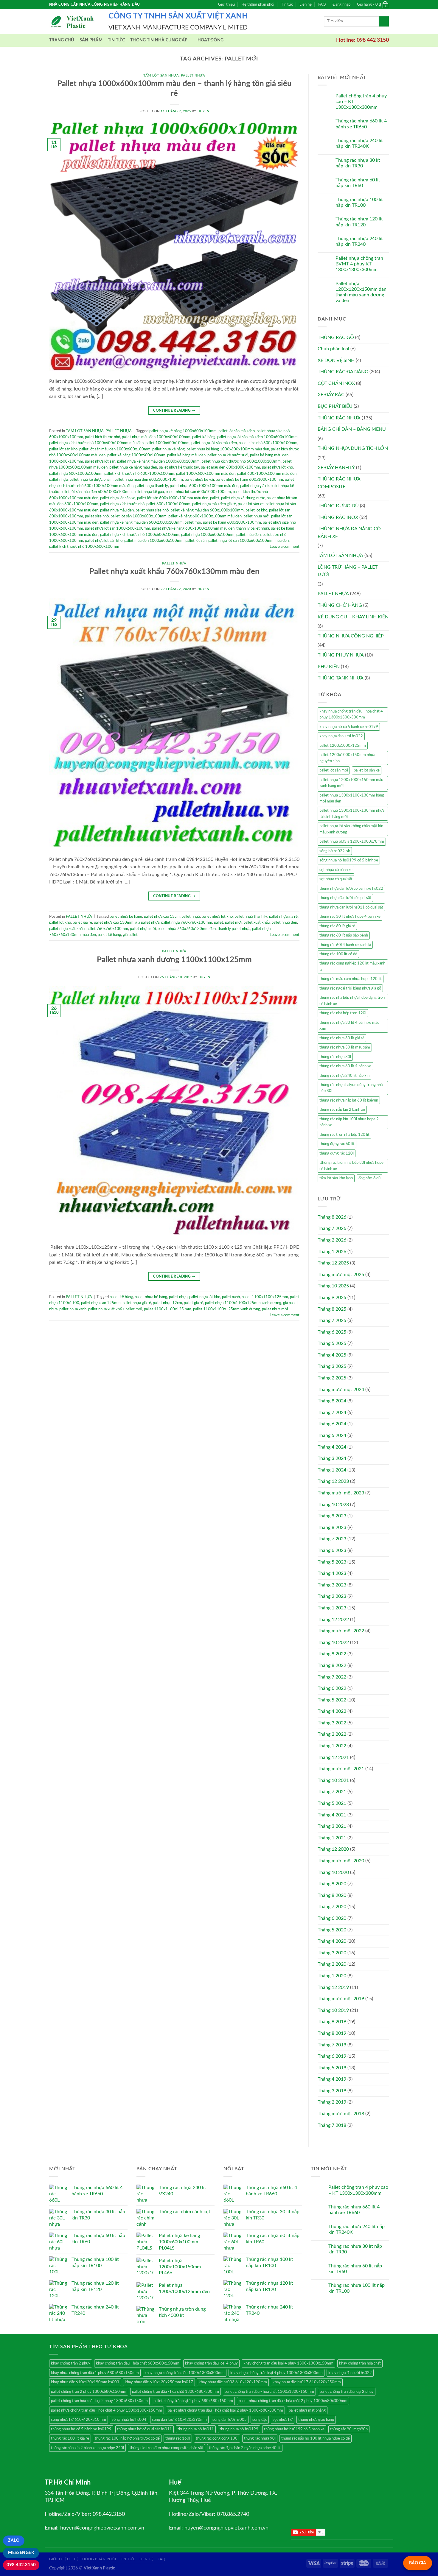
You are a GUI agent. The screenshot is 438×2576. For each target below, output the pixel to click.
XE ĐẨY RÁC (331, 395)
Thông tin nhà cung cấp (159, 40)
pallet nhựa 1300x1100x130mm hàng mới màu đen (352, 798)
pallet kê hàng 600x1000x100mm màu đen (205, 516)
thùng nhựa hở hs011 (196, 2429)
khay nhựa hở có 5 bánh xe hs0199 (349, 727)
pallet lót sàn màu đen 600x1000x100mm (96, 492)
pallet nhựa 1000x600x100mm (208, 535)
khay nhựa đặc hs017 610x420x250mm (307, 2382)
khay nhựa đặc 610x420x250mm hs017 (159, 2382)
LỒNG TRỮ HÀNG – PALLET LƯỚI (348, 571)
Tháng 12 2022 (333, 1620)
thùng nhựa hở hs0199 (239, 2429)
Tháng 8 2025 (332, 1309)
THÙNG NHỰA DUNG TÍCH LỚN (353, 448)
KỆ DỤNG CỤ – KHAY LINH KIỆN (353, 617)
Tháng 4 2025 (332, 1355)
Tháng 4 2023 (332, 1573)
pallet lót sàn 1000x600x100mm (139, 516)
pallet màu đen (248, 535)
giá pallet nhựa (147, 923)
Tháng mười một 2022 (341, 1631)
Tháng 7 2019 (332, 2045)
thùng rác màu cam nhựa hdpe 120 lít (351, 979)
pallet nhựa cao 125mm (101, 1303)
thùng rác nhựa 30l (335, 1057)
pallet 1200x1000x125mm (343, 746)
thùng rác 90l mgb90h (349, 2429)
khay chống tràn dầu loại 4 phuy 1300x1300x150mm (288, 2363)
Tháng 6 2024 (332, 1424)
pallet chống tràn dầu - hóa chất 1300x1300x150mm (269, 2392)
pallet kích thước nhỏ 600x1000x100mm (139, 474)
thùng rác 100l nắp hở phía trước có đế (127, 2438)
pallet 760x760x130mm (107, 929)
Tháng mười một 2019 (341, 1999)
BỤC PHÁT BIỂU (335, 406)
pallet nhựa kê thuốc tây (179, 467)
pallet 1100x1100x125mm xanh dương (227, 1309)
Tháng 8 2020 (332, 1895)
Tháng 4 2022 (332, 1711)
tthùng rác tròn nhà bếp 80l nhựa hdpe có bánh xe (351, 1166)
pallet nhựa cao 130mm (114, 923)
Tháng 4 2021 (332, 1815)
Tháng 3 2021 (332, 1826)
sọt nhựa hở (283, 2420)
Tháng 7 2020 (332, 1907)
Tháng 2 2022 (332, 1734)
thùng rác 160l (178, 2438)
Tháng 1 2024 (332, 1470)
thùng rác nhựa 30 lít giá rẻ (342, 1038)
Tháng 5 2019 (332, 2068)
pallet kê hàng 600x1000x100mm (232, 522)
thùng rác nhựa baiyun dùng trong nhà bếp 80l (351, 1088)
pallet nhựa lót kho (277, 467)
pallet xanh (231, 1297)
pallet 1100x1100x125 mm (168, 1309)
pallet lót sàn (196, 541)
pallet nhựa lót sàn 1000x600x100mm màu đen (248, 541)
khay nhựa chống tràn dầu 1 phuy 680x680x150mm (95, 2373)
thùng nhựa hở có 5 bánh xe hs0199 (81, 2429)
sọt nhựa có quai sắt (336, 879)
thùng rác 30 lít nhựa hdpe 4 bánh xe (350, 917)
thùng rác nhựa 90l (260, 2438)
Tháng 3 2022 (332, 1723)
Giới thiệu (226, 4)
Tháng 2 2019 (332, 2102)
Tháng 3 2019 (332, 2091)
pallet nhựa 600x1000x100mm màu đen (204, 486)
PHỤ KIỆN (329, 667)
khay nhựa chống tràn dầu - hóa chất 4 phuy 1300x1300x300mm (351, 714)
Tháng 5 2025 (332, 1343)
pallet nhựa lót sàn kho (104, 541)
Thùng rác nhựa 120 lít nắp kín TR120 (359, 222)
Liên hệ (306, 4)
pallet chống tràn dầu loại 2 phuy (347, 2392)
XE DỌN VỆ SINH (336, 360)
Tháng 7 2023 (332, 1539)
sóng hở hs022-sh (335, 851)
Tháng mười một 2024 (341, 1390)
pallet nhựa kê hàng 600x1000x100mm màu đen (193, 528)
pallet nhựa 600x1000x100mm (76, 474)
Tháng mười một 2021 (341, 1769)
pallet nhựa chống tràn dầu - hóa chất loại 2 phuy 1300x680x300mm (225, 2410)
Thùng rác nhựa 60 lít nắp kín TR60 (358, 183)
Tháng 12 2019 (333, 1987)
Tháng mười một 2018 (341, 2114)
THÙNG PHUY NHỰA (341, 655)
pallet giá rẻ (82, 923)
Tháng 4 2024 (332, 1447)
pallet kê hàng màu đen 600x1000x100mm (207, 510)
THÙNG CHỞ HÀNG (340, 605)
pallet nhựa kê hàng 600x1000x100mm (249, 480)
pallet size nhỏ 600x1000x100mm (268, 443)
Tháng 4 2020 (332, 1941)
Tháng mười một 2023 (341, 1493)
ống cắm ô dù (369, 1178)
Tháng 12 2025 (333, 1263)
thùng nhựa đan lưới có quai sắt (345, 898)
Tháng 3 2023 (332, 1585)
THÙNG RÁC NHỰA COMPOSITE (339, 483)
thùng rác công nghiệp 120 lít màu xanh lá (352, 966)
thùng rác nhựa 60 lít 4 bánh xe (345, 1066)
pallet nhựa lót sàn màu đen (214, 443)
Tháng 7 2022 (332, 1677)
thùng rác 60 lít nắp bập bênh (344, 935)
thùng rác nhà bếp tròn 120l (343, 1013)
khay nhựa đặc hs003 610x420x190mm (233, 2382)
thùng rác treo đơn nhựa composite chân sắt (166, 2448)
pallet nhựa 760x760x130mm (187, 923)
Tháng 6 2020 (332, 1918)
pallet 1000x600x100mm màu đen (206, 474)
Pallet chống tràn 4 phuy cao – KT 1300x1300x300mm (361, 102)
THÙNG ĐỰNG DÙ (338, 506)
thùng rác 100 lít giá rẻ (70, 2438)
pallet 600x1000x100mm (168, 504)
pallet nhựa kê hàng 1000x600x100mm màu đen (228, 449)
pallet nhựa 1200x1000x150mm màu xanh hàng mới (351, 783)
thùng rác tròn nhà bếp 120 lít (344, 1135)
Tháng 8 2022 (332, 1665)
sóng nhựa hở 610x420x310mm (79, 2420)
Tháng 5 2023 (332, 1562)
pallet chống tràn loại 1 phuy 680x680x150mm (193, 2401)
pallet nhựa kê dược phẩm (91, 480)
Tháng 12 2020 (333, 1849)
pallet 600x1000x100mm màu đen (267, 474)
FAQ (322, 4)
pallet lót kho (256, 510)
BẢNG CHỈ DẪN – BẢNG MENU (352, 429)
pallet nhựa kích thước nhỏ (122, 504)
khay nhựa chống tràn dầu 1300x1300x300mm (185, 2373)
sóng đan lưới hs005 (230, 2420)
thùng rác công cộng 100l (217, 2438)
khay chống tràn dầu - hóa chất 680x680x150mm (138, 2363)
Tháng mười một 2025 (341, 1275)
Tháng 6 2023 (332, 1550)
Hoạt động (211, 40)
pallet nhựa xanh (73, 1309)
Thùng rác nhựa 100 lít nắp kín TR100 (359, 202)
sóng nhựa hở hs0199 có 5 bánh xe (349, 860)
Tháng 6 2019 (332, 2056)
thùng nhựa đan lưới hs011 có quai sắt (351, 907)
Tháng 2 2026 (332, 1240)
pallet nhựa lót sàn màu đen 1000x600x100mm (257, 437)
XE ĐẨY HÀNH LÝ (336, 468)
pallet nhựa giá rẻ (254, 486)
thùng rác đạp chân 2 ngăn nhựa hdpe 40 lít (245, 2448)
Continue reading (174, 410)
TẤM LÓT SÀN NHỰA (161, 76)
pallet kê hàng (204, 437)
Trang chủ (62, 40)
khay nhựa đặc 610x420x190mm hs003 (85, 2382)
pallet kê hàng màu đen (186, 455)
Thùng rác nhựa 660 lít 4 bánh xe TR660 (361, 124)
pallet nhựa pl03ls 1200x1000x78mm (352, 841)
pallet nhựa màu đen (117, 510)
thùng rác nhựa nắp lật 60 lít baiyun (349, 1100)
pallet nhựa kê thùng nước (243, 498)
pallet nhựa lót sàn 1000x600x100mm (118, 528)
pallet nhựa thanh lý (152, 486)
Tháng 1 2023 (332, 1608)
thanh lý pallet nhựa (253, 528)
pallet (215, 498)
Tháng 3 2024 (332, 1458)
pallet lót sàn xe (251, 504)
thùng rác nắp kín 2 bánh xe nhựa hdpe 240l (87, 2448)
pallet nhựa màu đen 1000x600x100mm (156, 437)
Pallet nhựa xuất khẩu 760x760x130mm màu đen (174, 572)
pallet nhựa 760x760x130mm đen (187, 929)
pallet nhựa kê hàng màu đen (133, 467)
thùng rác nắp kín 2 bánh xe (342, 1110)
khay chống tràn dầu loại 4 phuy (211, 2363)
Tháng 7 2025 (332, 1320)
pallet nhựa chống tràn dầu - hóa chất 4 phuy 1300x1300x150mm (107, 2410)
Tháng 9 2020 (332, 1884)
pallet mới (193, 522)
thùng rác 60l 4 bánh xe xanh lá (345, 945)
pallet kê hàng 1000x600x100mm (136, 455)
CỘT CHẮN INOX (336, 383)
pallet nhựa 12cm (167, 1303)
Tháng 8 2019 (332, 2033)
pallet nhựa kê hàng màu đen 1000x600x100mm (158, 461)
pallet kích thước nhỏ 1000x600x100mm (84, 547)
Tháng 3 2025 (332, 1366)
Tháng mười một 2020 (341, 1861)
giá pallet (130, 935)
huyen (204, 111)
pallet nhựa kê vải (199, 480)
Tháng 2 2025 (332, 1378)
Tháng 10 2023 (333, 1505)
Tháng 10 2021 (333, 1780)
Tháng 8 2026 (332, 1217)
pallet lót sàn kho (63, 449)
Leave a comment (285, 547)
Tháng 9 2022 (332, 1654)
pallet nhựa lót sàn (100, 461)
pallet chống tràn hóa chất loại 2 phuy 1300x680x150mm (99, 2401)
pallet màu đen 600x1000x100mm (230, 467)
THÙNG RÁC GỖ (336, 337)
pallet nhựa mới (256, 516)
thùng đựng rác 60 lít (337, 1144)
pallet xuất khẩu (257, 923)
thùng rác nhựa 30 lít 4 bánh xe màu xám (349, 1026)
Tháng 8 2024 (332, 1401)
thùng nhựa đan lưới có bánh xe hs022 (351, 889)
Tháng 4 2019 (332, 2079)
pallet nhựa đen (284, 923)
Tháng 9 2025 (332, 1298)
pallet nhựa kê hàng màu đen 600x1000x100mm (141, 522)
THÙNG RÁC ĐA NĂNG (343, 372)
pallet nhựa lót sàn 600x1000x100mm (198, 492)
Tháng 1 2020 (332, 1976)
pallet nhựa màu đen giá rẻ (214, 504)
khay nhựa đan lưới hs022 (341, 736)
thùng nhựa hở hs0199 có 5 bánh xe (294, 2429)
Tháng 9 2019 (332, 2022)
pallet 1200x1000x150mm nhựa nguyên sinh (347, 758)
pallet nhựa (58, 480)
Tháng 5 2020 (332, 1930)
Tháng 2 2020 (332, 1964)
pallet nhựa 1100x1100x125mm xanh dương (243, 1303)
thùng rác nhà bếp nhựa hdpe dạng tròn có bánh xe (352, 1001)
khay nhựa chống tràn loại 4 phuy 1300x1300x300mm (277, 2373)
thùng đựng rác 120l (337, 1153)
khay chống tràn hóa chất (360, 2363)
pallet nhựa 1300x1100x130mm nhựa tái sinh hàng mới (352, 813)
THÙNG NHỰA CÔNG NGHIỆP (351, 636)
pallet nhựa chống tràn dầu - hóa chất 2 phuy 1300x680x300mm (293, 2401)
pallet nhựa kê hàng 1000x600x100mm (183, 431)
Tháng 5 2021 (332, 1803)
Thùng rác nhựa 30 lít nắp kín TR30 (358, 163)
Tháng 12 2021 (333, 1757)
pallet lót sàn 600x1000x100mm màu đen (173, 498)
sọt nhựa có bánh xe (336, 870)
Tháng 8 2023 (332, 1527)
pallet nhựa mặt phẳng (307, 2410)
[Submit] (384, 21)
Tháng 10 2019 (333, 2010)
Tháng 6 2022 (332, 1688)
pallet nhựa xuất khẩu (67, 929)
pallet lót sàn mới (334, 770)
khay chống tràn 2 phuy (71, 2363)
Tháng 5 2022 (332, 1700)
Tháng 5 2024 (332, 1435)
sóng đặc (260, 2420)
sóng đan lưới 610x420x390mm (179, 2420)
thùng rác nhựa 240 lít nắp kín (344, 1076)
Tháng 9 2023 (332, 1516)
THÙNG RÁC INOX (338, 517)
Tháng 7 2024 (332, 1413)
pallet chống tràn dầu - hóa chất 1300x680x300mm (175, 2392)
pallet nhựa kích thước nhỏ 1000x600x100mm (140, 535)
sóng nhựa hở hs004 (129, 2420)
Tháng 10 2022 (333, 1642)
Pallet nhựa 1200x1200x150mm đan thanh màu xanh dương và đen (361, 292)
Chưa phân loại (333, 349)
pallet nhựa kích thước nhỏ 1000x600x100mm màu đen (96, 443)
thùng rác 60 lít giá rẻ (337, 926)
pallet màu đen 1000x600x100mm (154, 541)
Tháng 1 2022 (332, 1746)
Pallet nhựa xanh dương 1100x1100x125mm (174, 960)
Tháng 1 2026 (332, 1252)
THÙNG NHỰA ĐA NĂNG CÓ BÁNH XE (349, 533)
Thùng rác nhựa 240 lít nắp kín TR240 (359, 241)
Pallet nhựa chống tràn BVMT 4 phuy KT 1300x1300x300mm (359, 264)
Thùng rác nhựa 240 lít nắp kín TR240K (359, 143)
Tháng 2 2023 (332, 1596)
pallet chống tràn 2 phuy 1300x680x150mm (89, 2392)
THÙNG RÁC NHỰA (339, 418)
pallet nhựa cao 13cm (162, 917)
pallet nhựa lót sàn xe (118, 498)
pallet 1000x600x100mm (167, 443)
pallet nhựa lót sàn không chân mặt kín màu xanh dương (351, 829)
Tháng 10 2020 (333, 1872)
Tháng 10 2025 (333, 1286)
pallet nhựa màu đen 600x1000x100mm (149, 480)
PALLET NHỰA (193, 76)
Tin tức (287, 4)
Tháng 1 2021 (332, 1838)
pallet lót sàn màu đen (237, 431)
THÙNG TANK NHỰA (341, 678)
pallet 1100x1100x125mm (265, 1297)
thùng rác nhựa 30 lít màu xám (345, 1047)
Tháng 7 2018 (332, 2125)
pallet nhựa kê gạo (149, 492)
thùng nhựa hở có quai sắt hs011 (145, 2429)
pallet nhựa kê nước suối (228, 455)
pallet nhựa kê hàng (168, 449)
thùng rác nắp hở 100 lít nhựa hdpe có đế (316, 2438)
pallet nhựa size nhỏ (152, 510)
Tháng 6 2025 (332, 1332)
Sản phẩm (91, 40)
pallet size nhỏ (97, 516)
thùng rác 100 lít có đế (338, 954)
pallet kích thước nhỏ (102, 437)
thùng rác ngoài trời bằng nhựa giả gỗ (350, 988)
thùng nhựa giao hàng (316, 2420)
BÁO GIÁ (418, 2563)
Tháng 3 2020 (332, 1953)
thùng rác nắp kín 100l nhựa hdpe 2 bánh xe (349, 1122)
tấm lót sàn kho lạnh (336, 1178)
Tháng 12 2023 (333, 1481)
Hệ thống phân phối (258, 4)
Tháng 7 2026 (332, 1228)
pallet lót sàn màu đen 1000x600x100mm (115, 449)
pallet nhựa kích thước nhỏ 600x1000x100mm (241, 461)
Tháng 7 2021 (332, 1792)
